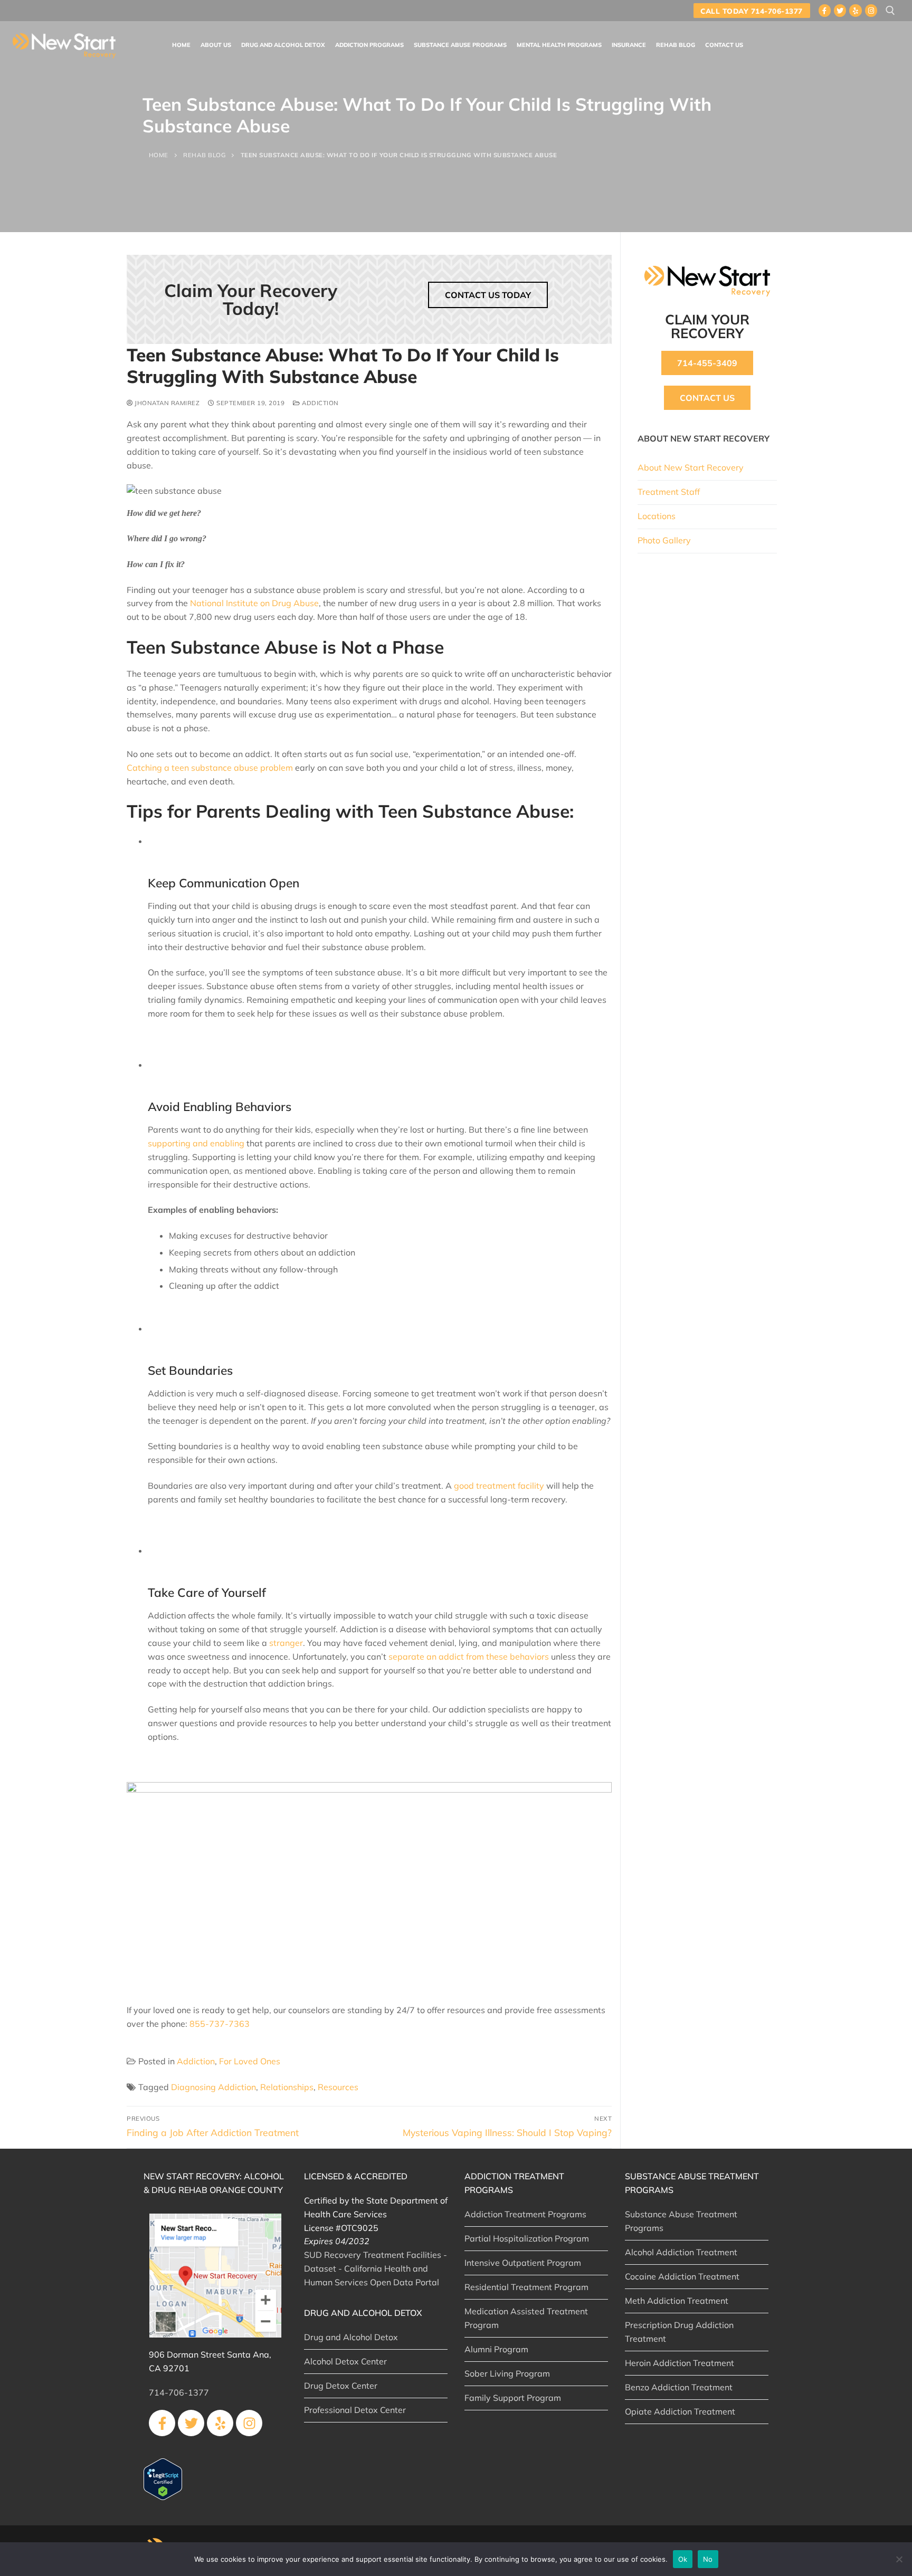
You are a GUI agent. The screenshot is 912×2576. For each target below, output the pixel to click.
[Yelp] (855, 10)
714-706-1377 (179, 2392)
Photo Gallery (664, 540)
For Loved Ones (250, 2061)
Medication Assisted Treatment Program (526, 2318)
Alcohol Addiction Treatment (681, 2252)
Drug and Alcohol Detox (351, 2337)
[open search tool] (890, 11)
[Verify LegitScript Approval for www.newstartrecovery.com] (163, 2497)
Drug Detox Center (341, 2386)
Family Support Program (513, 2398)
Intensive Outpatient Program (523, 2263)
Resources (338, 2087)
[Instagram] (871, 10)
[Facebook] (825, 10)
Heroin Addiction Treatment (680, 2363)
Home (159, 155)
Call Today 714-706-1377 (752, 11)
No (708, 2559)
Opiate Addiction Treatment (680, 2411)
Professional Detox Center (355, 2410)
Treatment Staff (669, 492)
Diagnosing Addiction (213, 2087)
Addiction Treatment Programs (525, 2214)
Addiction (320, 403)
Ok (683, 2559)
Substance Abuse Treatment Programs (681, 2221)
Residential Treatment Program (526, 2287)
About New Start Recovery (691, 467)
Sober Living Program (507, 2373)
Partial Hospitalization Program (527, 2238)
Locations (657, 516)
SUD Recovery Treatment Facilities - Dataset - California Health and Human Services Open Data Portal (376, 2268)
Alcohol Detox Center (345, 2361)
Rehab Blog (204, 155)
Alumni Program (496, 2349)
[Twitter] (840, 10)
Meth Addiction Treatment (677, 2301)
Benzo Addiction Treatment (679, 2387)
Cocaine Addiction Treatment (682, 2276)
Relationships (287, 2087)
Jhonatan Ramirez (166, 403)
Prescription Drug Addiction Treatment (679, 2332)
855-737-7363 (220, 2024)
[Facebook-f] (162, 2423)
